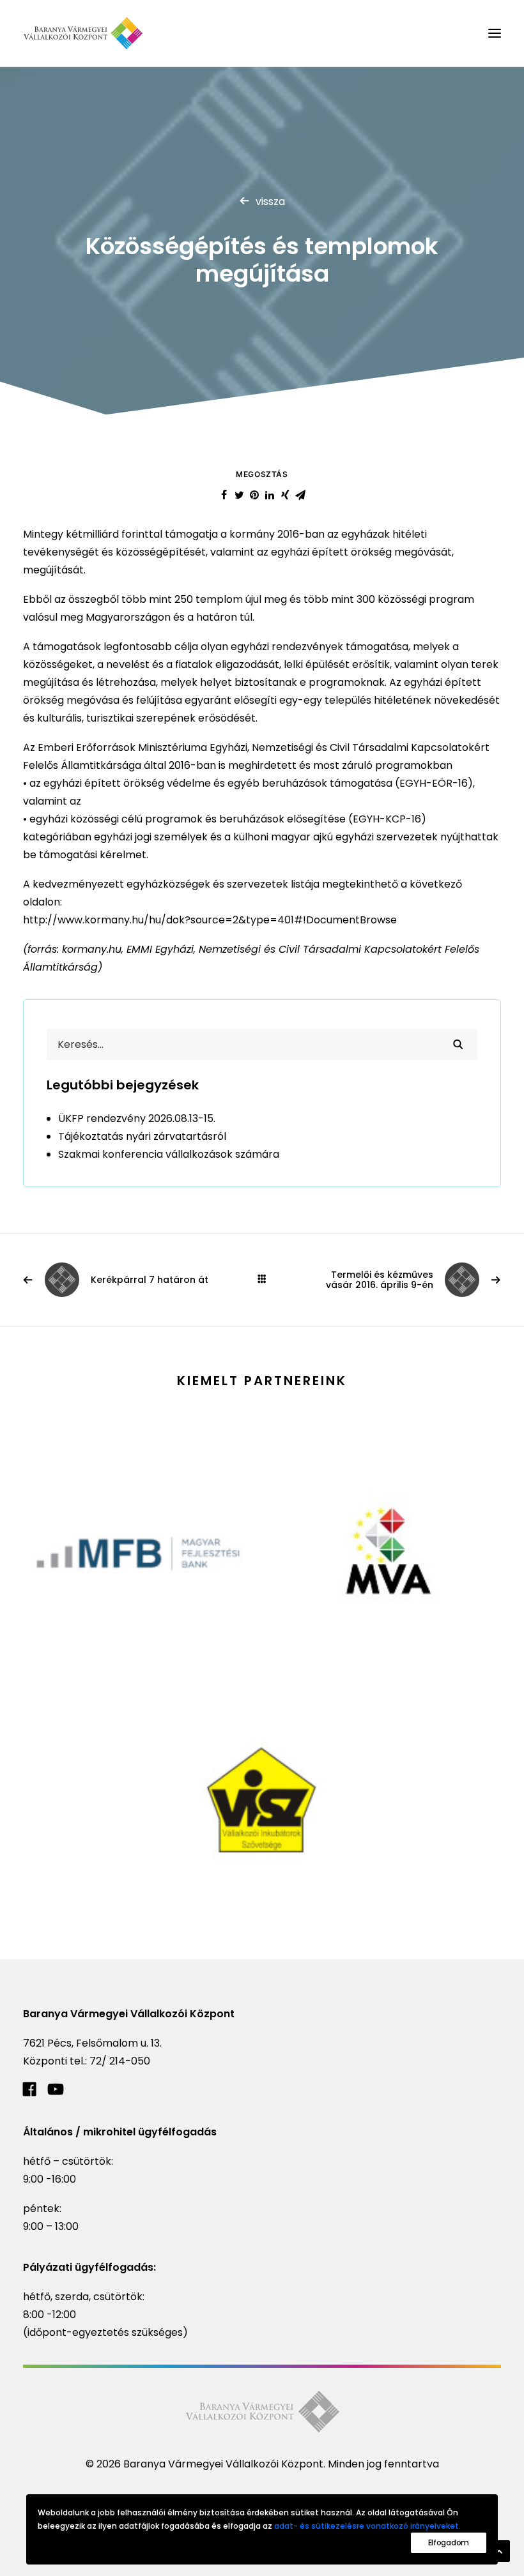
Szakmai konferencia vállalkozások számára (169, 1154)
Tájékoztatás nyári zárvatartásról (142, 1136)
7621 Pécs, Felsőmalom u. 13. (92, 2043)
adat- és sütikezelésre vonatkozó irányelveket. (367, 2526)
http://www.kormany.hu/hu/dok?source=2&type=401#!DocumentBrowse (210, 920)
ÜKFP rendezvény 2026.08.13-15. (137, 1118)
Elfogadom (449, 2542)
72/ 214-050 (120, 2061)
